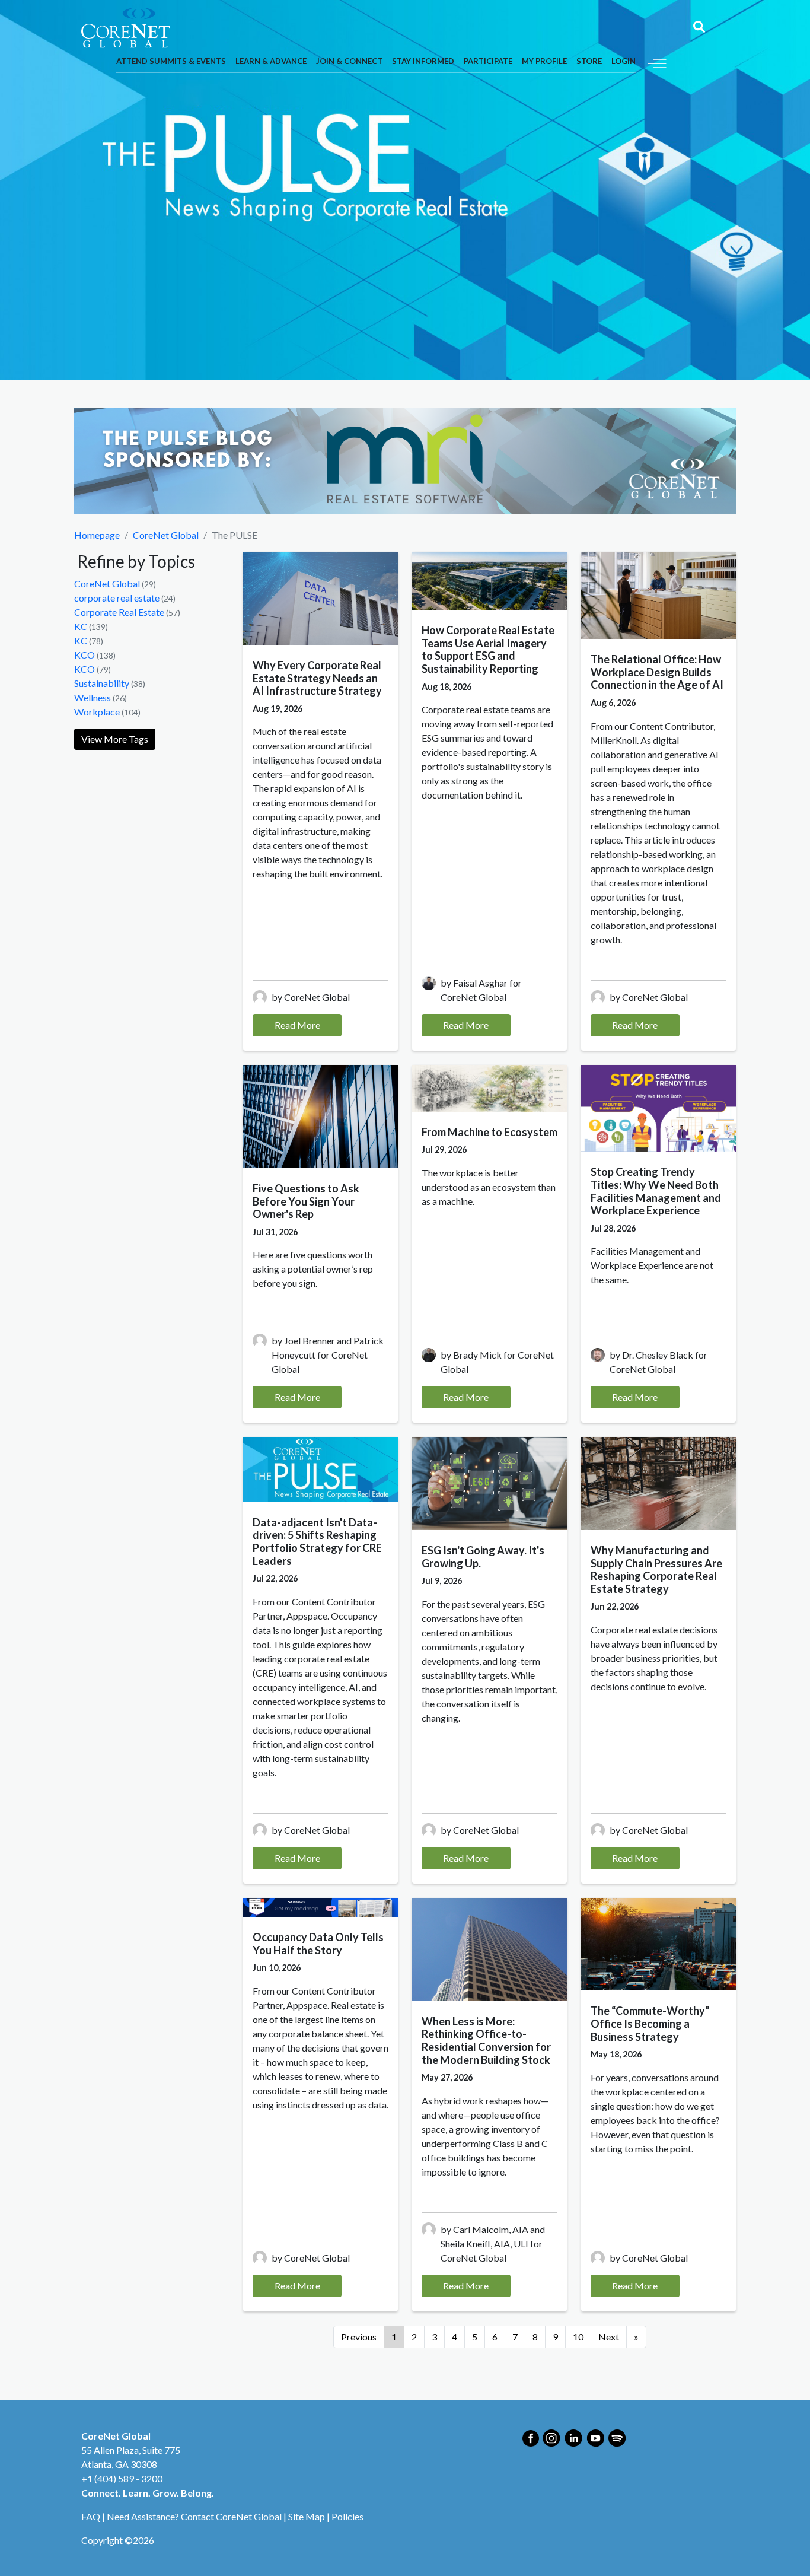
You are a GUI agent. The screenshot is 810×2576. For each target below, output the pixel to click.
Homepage (97, 535)
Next (609, 2337)
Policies (347, 2516)
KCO (84, 655)
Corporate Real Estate (119, 612)
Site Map (307, 2516)
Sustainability (102, 683)
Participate (488, 61)
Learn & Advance (271, 61)
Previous (359, 2337)
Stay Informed (423, 61)
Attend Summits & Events (171, 61)
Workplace (97, 712)
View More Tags (115, 739)
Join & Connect (349, 61)
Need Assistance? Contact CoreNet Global (194, 2516)
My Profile (544, 61)
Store (589, 61)
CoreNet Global (166, 535)
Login (624, 61)
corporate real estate (117, 598)
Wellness (93, 697)
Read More (297, 1025)
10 (578, 2337)
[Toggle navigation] (657, 62)
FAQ (91, 2516)
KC (81, 626)
